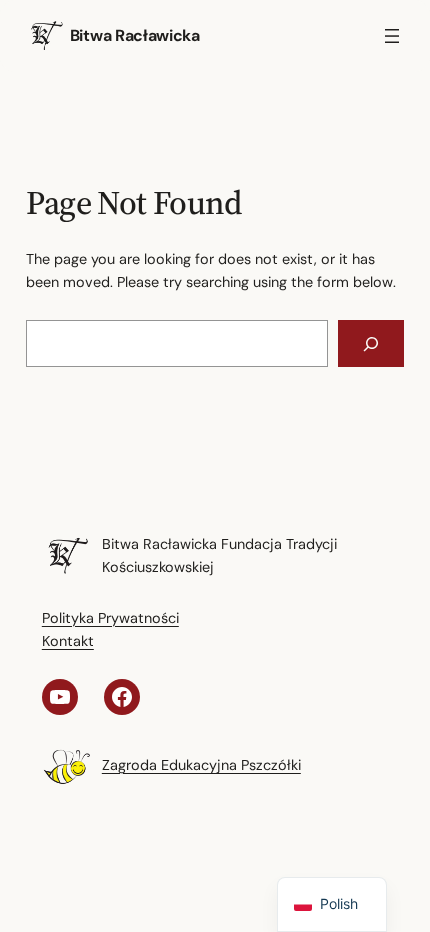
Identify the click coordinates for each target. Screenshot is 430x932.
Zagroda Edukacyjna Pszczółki (201, 765)
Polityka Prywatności (110, 618)
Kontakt (68, 641)
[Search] (371, 343)
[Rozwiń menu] (392, 36)
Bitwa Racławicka (135, 35)
